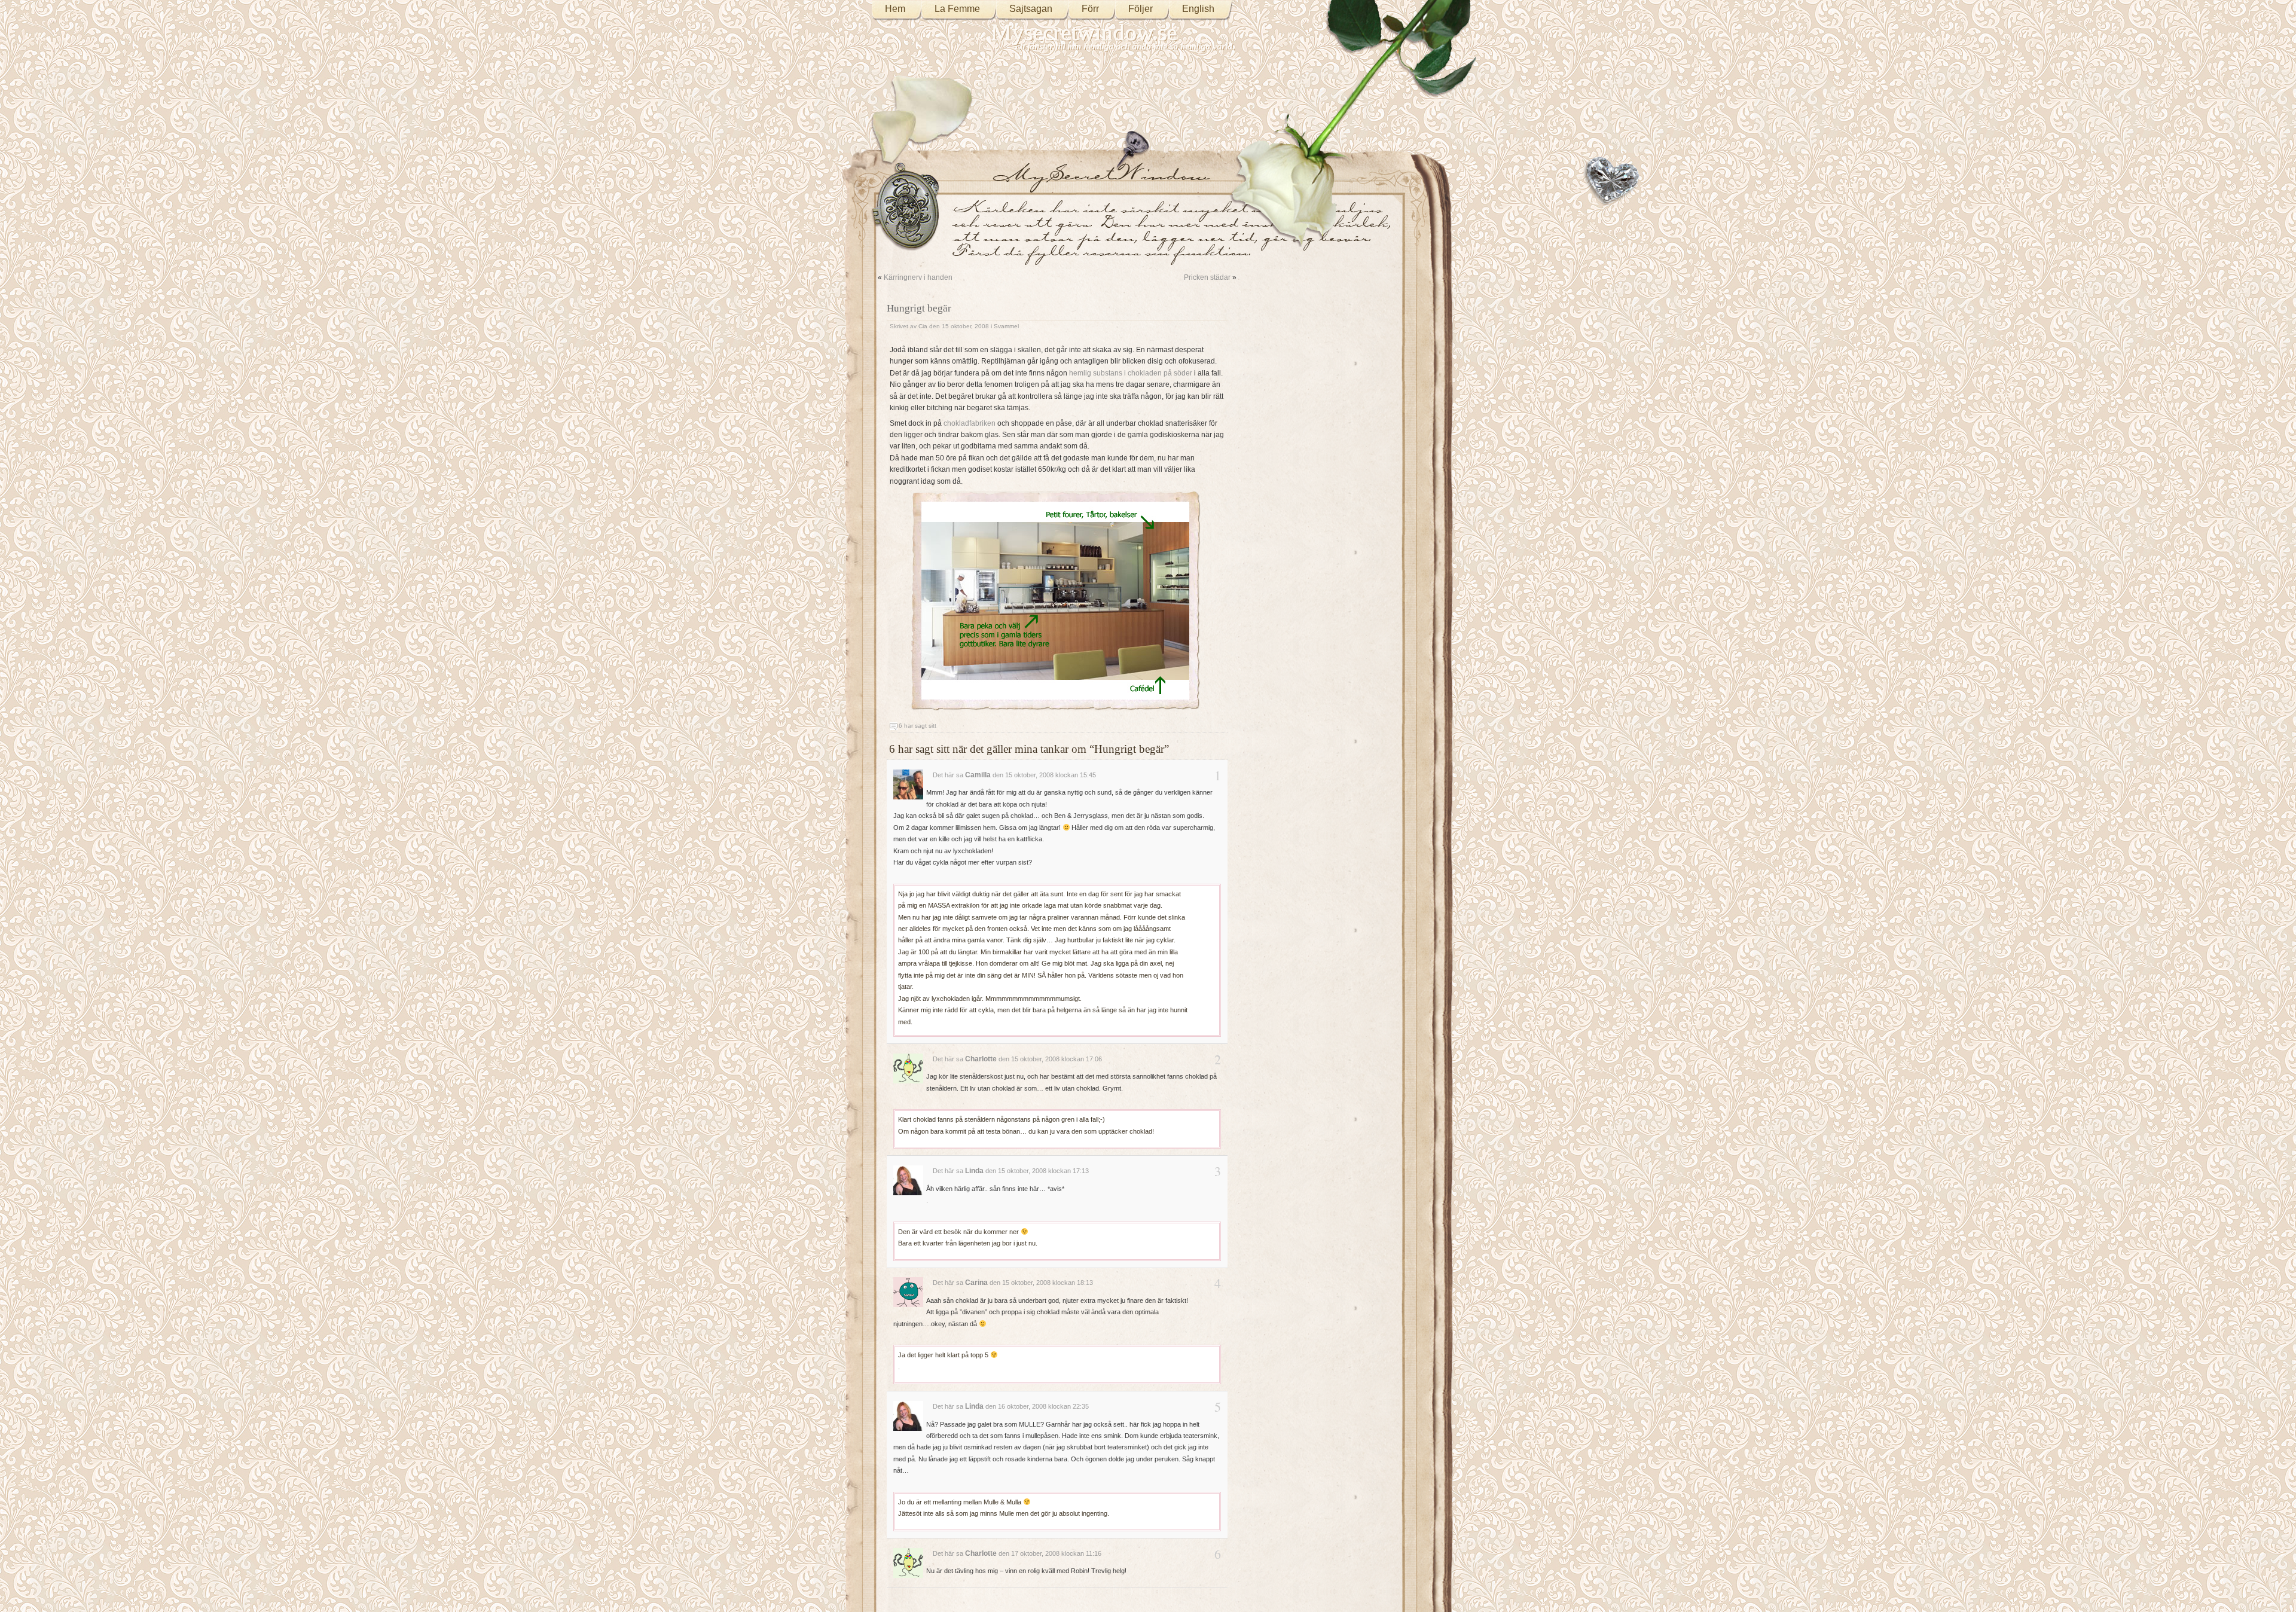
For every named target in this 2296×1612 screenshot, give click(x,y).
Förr (1090, 9)
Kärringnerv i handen (918, 277)
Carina (976, 1283)
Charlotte (981, 1059)
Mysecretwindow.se (1084, 33)
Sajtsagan (1031, 9)
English (1198, 9)
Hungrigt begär (919, 308)
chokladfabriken (970, 423)
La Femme (957, 9)
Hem (895, 9)
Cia (923, 326)
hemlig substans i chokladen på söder (1131, 373)
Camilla (978, 775)
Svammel (1006, 326)
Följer (1141, 9)
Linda (974, 1171)
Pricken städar (1207, 277)
